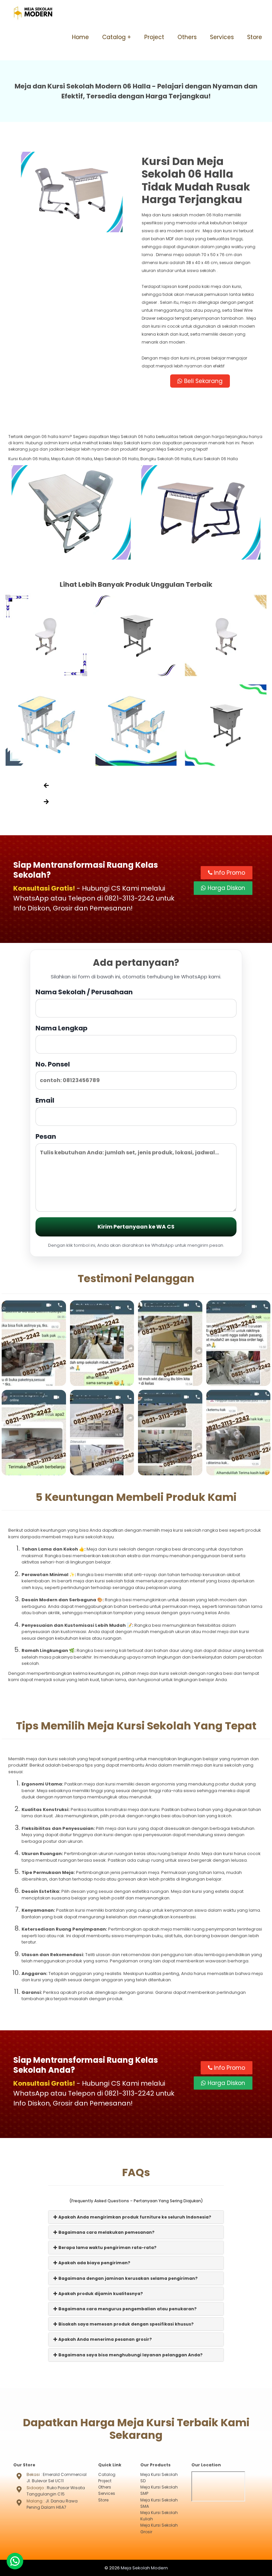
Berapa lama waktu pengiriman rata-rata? (107, 2247)
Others (187, 37)
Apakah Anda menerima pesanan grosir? (105, 2339)
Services (222, 37)
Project (154, 37)
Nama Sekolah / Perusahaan (84, 992)
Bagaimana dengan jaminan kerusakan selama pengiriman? (128, 2278)
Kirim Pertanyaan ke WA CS (136, 1227)
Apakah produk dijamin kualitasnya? (100, 2294)
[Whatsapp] (15, 2561)
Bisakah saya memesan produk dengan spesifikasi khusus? (126, 2324)
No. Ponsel (53, 1064)
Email (45, 1100)
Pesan (46, 1136)
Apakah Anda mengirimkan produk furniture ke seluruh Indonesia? (134, 2217)
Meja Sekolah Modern (144, 2568)
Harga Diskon (226, 888)
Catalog (114, 37)
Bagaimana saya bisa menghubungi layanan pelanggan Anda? (130, 2355)
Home (80, 37)
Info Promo (229, 873)
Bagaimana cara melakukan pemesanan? (106, 2232)
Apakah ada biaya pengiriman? (94, 2263)
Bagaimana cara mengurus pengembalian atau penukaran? (127, 2309)
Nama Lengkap (62, 1028)
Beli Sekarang (203, 381)
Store (255, 37)
